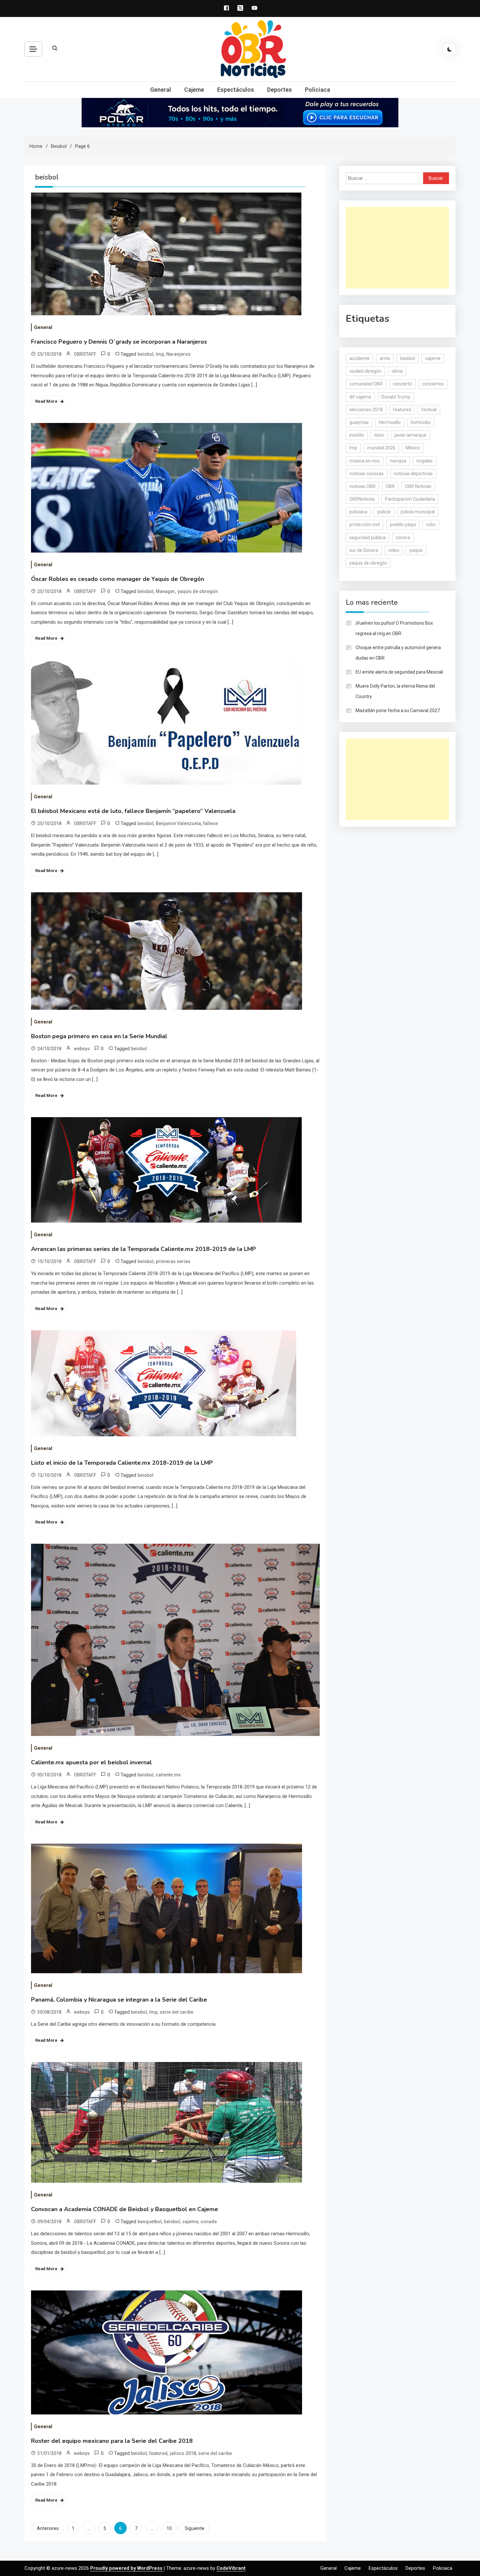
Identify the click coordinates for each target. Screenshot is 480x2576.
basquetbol (150, 2222)
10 (169, 2528)
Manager (165, 591)
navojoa (398, 461)
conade (209, 2222)
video (394, 550)
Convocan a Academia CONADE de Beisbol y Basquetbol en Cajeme (125, 2209)
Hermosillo (390, 422)
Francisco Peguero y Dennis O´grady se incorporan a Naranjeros (119, 342)
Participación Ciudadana (410, 499)
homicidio (421, 422)
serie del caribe (176, 2012)
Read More (46, 401)
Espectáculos (236, 90)
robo (431, 524)
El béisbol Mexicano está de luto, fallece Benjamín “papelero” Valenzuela (133, 811)
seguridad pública (368, 538)
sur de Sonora (364, 550)
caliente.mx (168, 1775)
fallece (210, 823)
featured (158, 2453)
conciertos (433, 384)
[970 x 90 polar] (240, 112)
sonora (403, 538)
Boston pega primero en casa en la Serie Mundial (99, 1036)
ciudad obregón (365, 371)
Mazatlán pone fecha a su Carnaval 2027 (398, 710)
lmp (160, 354)
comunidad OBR (366, 384)
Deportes (280, 90)
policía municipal (418, 512)
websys (82, 1049)
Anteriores (48, 2528)
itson (379, 435)
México (413, 448)
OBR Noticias (418, 486)
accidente (360, 358)
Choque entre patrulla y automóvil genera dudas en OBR (398, 653)
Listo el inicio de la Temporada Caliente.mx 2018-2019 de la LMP (122, 1463)
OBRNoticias (362, 499)
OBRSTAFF (85, 354)
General (161, 90)
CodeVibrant (231, 2568)
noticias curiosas (367, 474)
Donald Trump (396, 397)
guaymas (359, 422)
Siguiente (195, 2528)
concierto (402, 384)
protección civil (365, 524)
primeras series (173, 1261)
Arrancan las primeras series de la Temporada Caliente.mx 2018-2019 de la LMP (144, 1249)
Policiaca (318, 90)
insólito (357, 435)
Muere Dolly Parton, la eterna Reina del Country (395, 691)
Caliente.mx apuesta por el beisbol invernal (91, 1762)
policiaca (358, 512)
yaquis (416, 550)
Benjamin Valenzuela (178, 823)
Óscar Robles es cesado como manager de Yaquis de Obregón (118, 579)
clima (397, 371)
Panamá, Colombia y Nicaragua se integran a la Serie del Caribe (119, 2000)
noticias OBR (362, 486)
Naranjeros (178, 354)
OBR (390, 486)
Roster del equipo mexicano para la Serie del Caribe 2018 (112, 2441)
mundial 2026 (381, 448)
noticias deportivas (413, 474)
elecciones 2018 (366, 410)
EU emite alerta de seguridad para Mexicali (399, 672)
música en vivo (365, 461)
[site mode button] (450, 49)
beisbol (145, 354)
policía (384, 512)
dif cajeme (360, 397)
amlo (385, 358)
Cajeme (194, 90)
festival (429, 410)
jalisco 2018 (183, 2453)
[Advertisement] (397, 248)
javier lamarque (410, 435)
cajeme (190, 2222)
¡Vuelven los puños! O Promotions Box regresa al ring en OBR (394, 628)
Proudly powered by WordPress (127, 2568)
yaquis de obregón (198, 591)
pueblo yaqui (403, 524)
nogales (424, 461)
